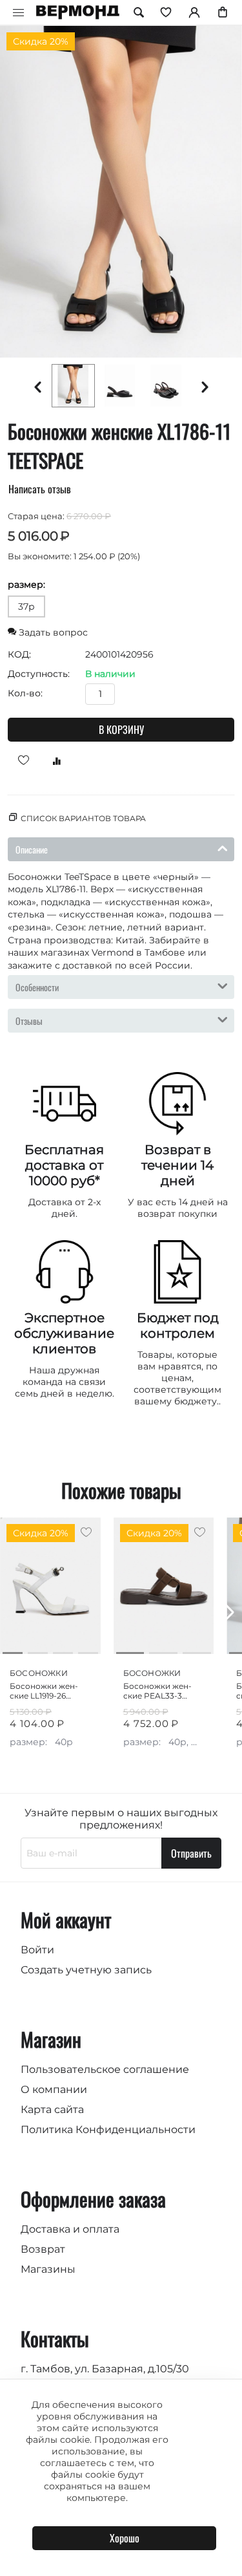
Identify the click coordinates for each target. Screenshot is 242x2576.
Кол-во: (25, 693)
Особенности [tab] (37, 987)
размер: (26, 585)
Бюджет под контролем (178, 1326)
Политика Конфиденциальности (108, 2130)
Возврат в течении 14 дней (177, 1165)
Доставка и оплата (70, 2229)
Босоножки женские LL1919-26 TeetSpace (44, 1691)
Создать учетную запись (86, 1970)
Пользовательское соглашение (105, 2069)
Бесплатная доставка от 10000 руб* (64, 1165)
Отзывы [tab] (29, 1021)
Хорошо (125, 2538)
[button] (227, 1613)
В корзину (121, 729)
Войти (37, 1950)
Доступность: (39, 674)
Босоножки (39, 1673)
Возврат (43, 2249)
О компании (54, 2089)
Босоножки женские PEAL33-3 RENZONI (157, 1691)
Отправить (191, 1853)
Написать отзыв (40, 489)
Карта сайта (52, 2109)
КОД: (19, 654)
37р (26, 606)
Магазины (48, 2269)
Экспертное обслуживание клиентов (64, 1333)
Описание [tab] (32, 849)
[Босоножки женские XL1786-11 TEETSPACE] (121, 192)
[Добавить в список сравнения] (52, 760)
